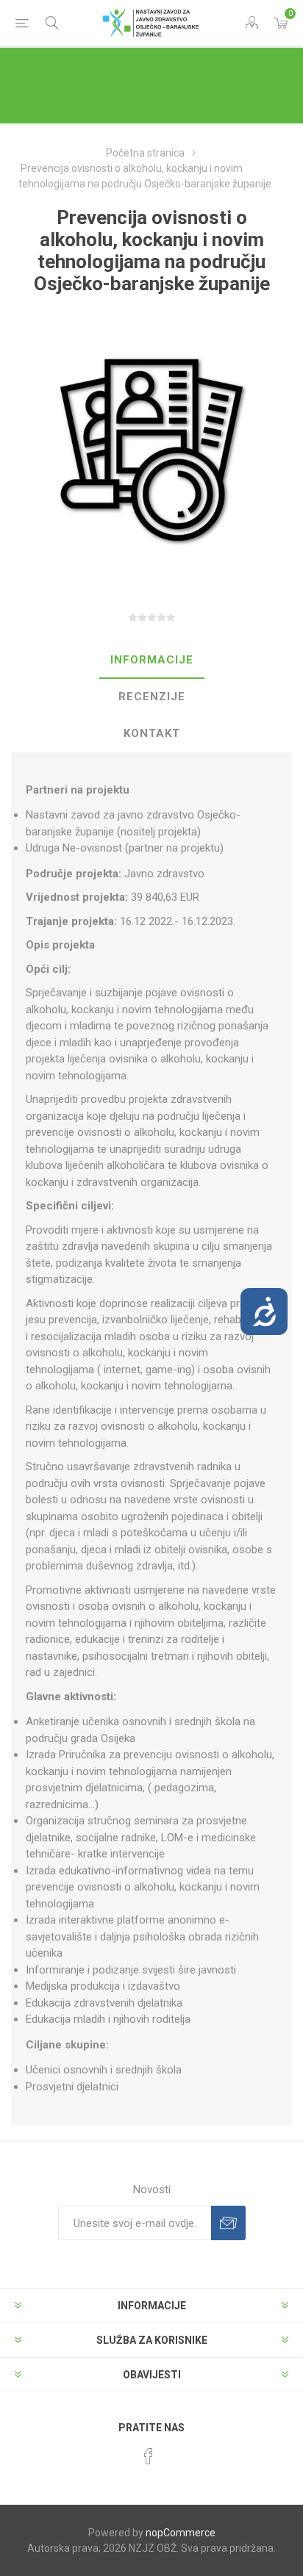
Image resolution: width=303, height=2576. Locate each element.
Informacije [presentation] (152, 660)
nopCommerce (181, 2533)
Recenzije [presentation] (152, 697)
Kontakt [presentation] (152, 733)
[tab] (152, 661)
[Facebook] (149, 2456)
